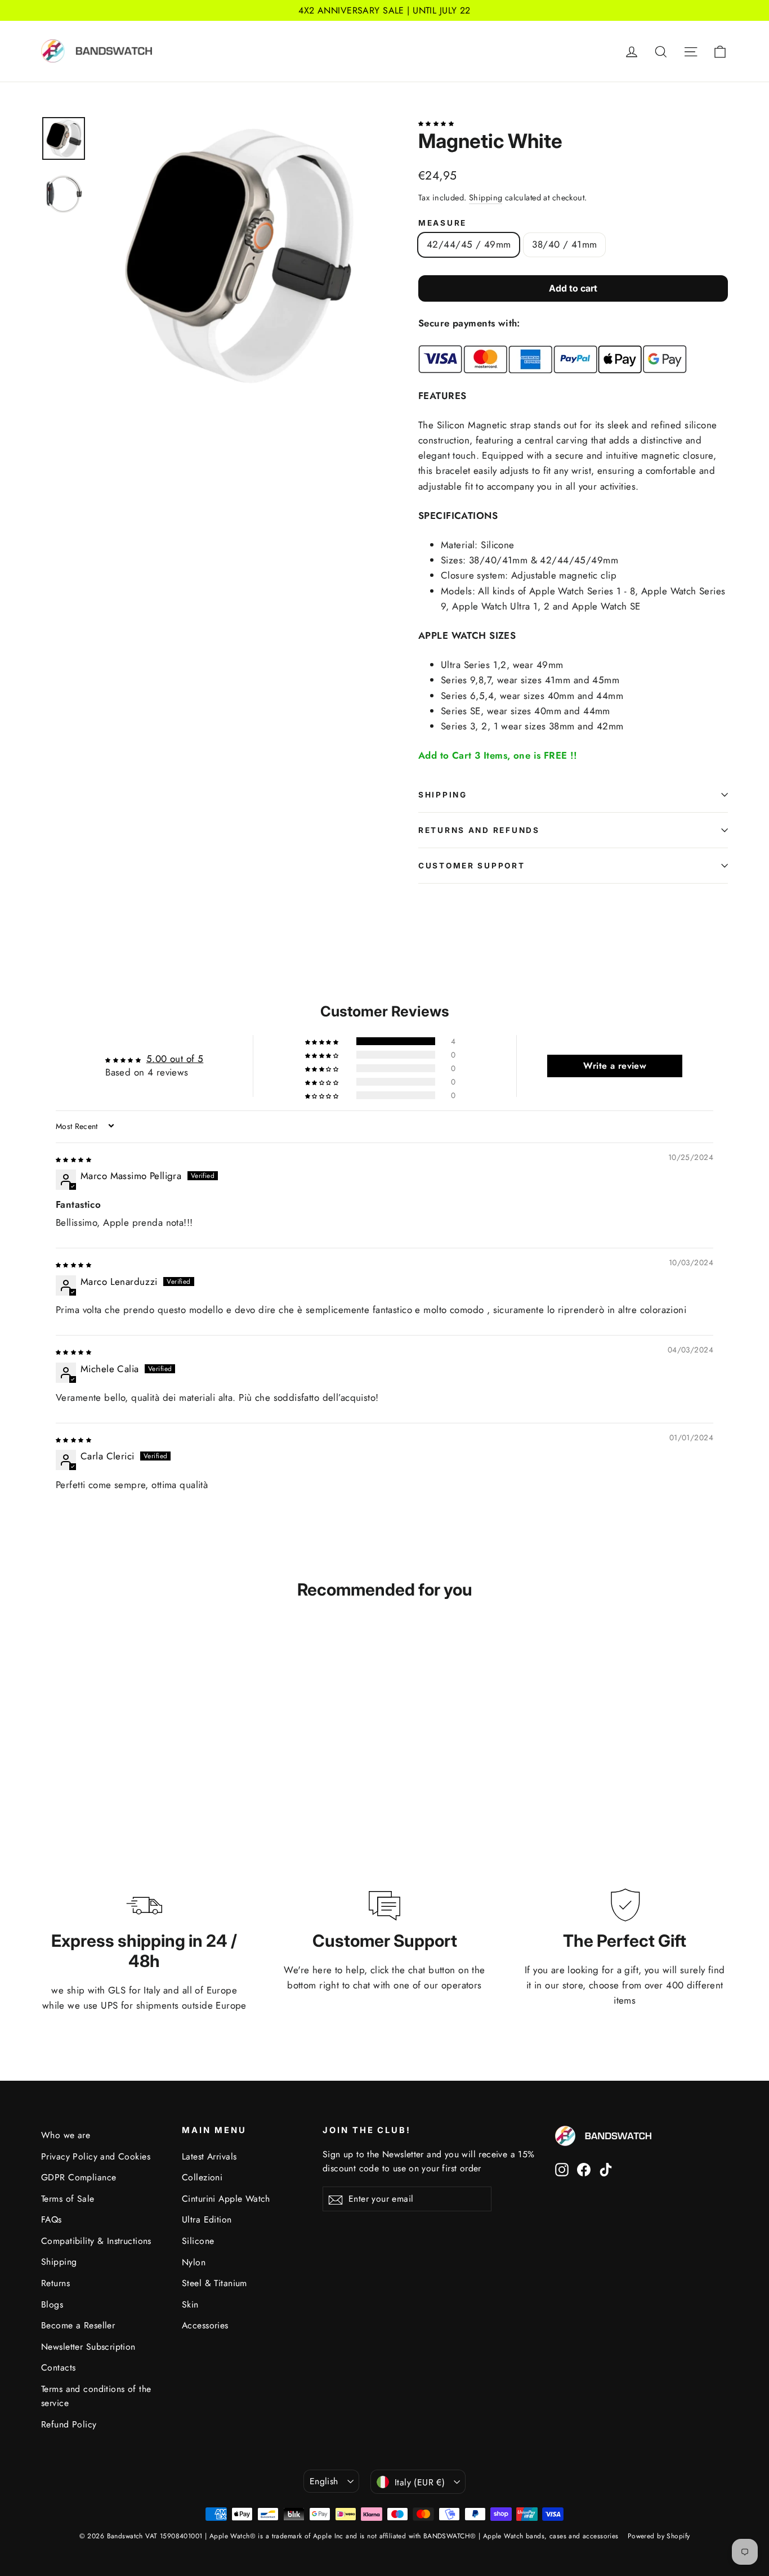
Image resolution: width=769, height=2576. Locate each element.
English (324, 2481)
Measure (442, 223)
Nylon (194, 2262)
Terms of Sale (68, 2199)
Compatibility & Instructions (96, 2241)
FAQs (52, 2219)
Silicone (198, 2241)
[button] (436, 122)
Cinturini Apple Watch (226, 2199)
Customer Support (472, 866)
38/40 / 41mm (564, 244)
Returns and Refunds (479, 830)
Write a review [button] (615, 1066)
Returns (55, 2283)
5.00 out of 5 (175, 1059)
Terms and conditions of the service (96, 2396)
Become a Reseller (78, 2325)
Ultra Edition (207, 2219)
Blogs (52, 2304)
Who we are (66, 2135)
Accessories (205, 2325)
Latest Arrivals (209, 2156)
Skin (190, 2304)
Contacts (58, 2367)
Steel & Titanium (214, 2283)
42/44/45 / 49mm (469, 244)
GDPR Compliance (79, 2177)
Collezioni (202, 2177)
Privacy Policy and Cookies (96, 2156)
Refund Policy (69, 2424)
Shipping (486, 198)
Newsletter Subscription (88, 2347)
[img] (73, 1158)
